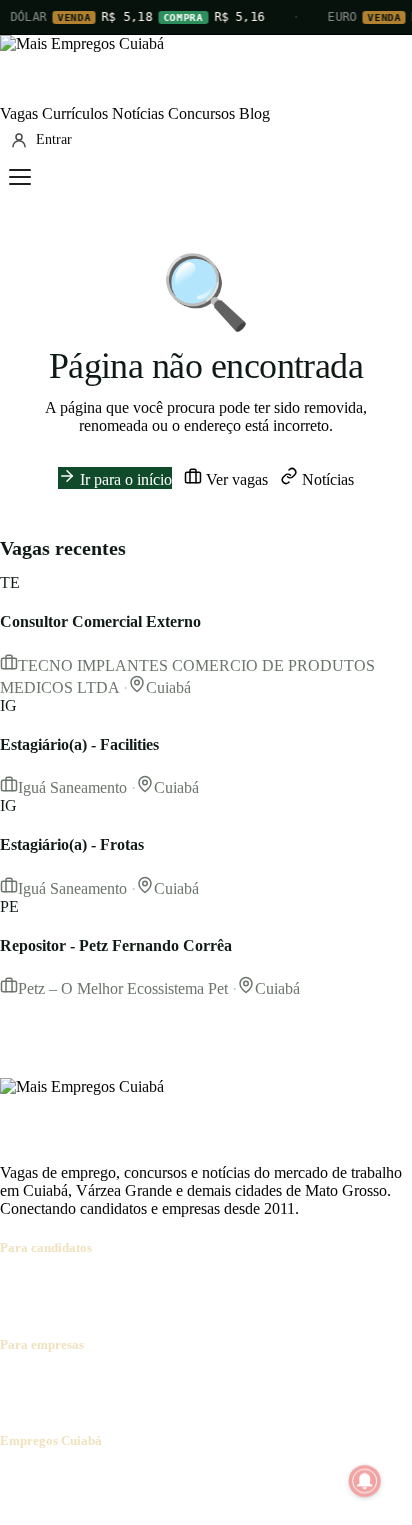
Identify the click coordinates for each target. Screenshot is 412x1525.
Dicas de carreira (84, 1304)
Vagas (19, 113)
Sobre (18, 1479)
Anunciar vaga (46, 1383)
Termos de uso (197, 1479)
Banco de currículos (160, 1383)
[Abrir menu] (20, 177)
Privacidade (284, 1479)
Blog (254, 113)
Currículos (75, 113)
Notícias (138, 113)
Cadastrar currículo (126, 1286)
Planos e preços (276, 1383)
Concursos (201, 113)
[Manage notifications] (365, 1481)
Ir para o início (124, 479)
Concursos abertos (248, 1286)
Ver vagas (235, 479)
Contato (122, 1479)
